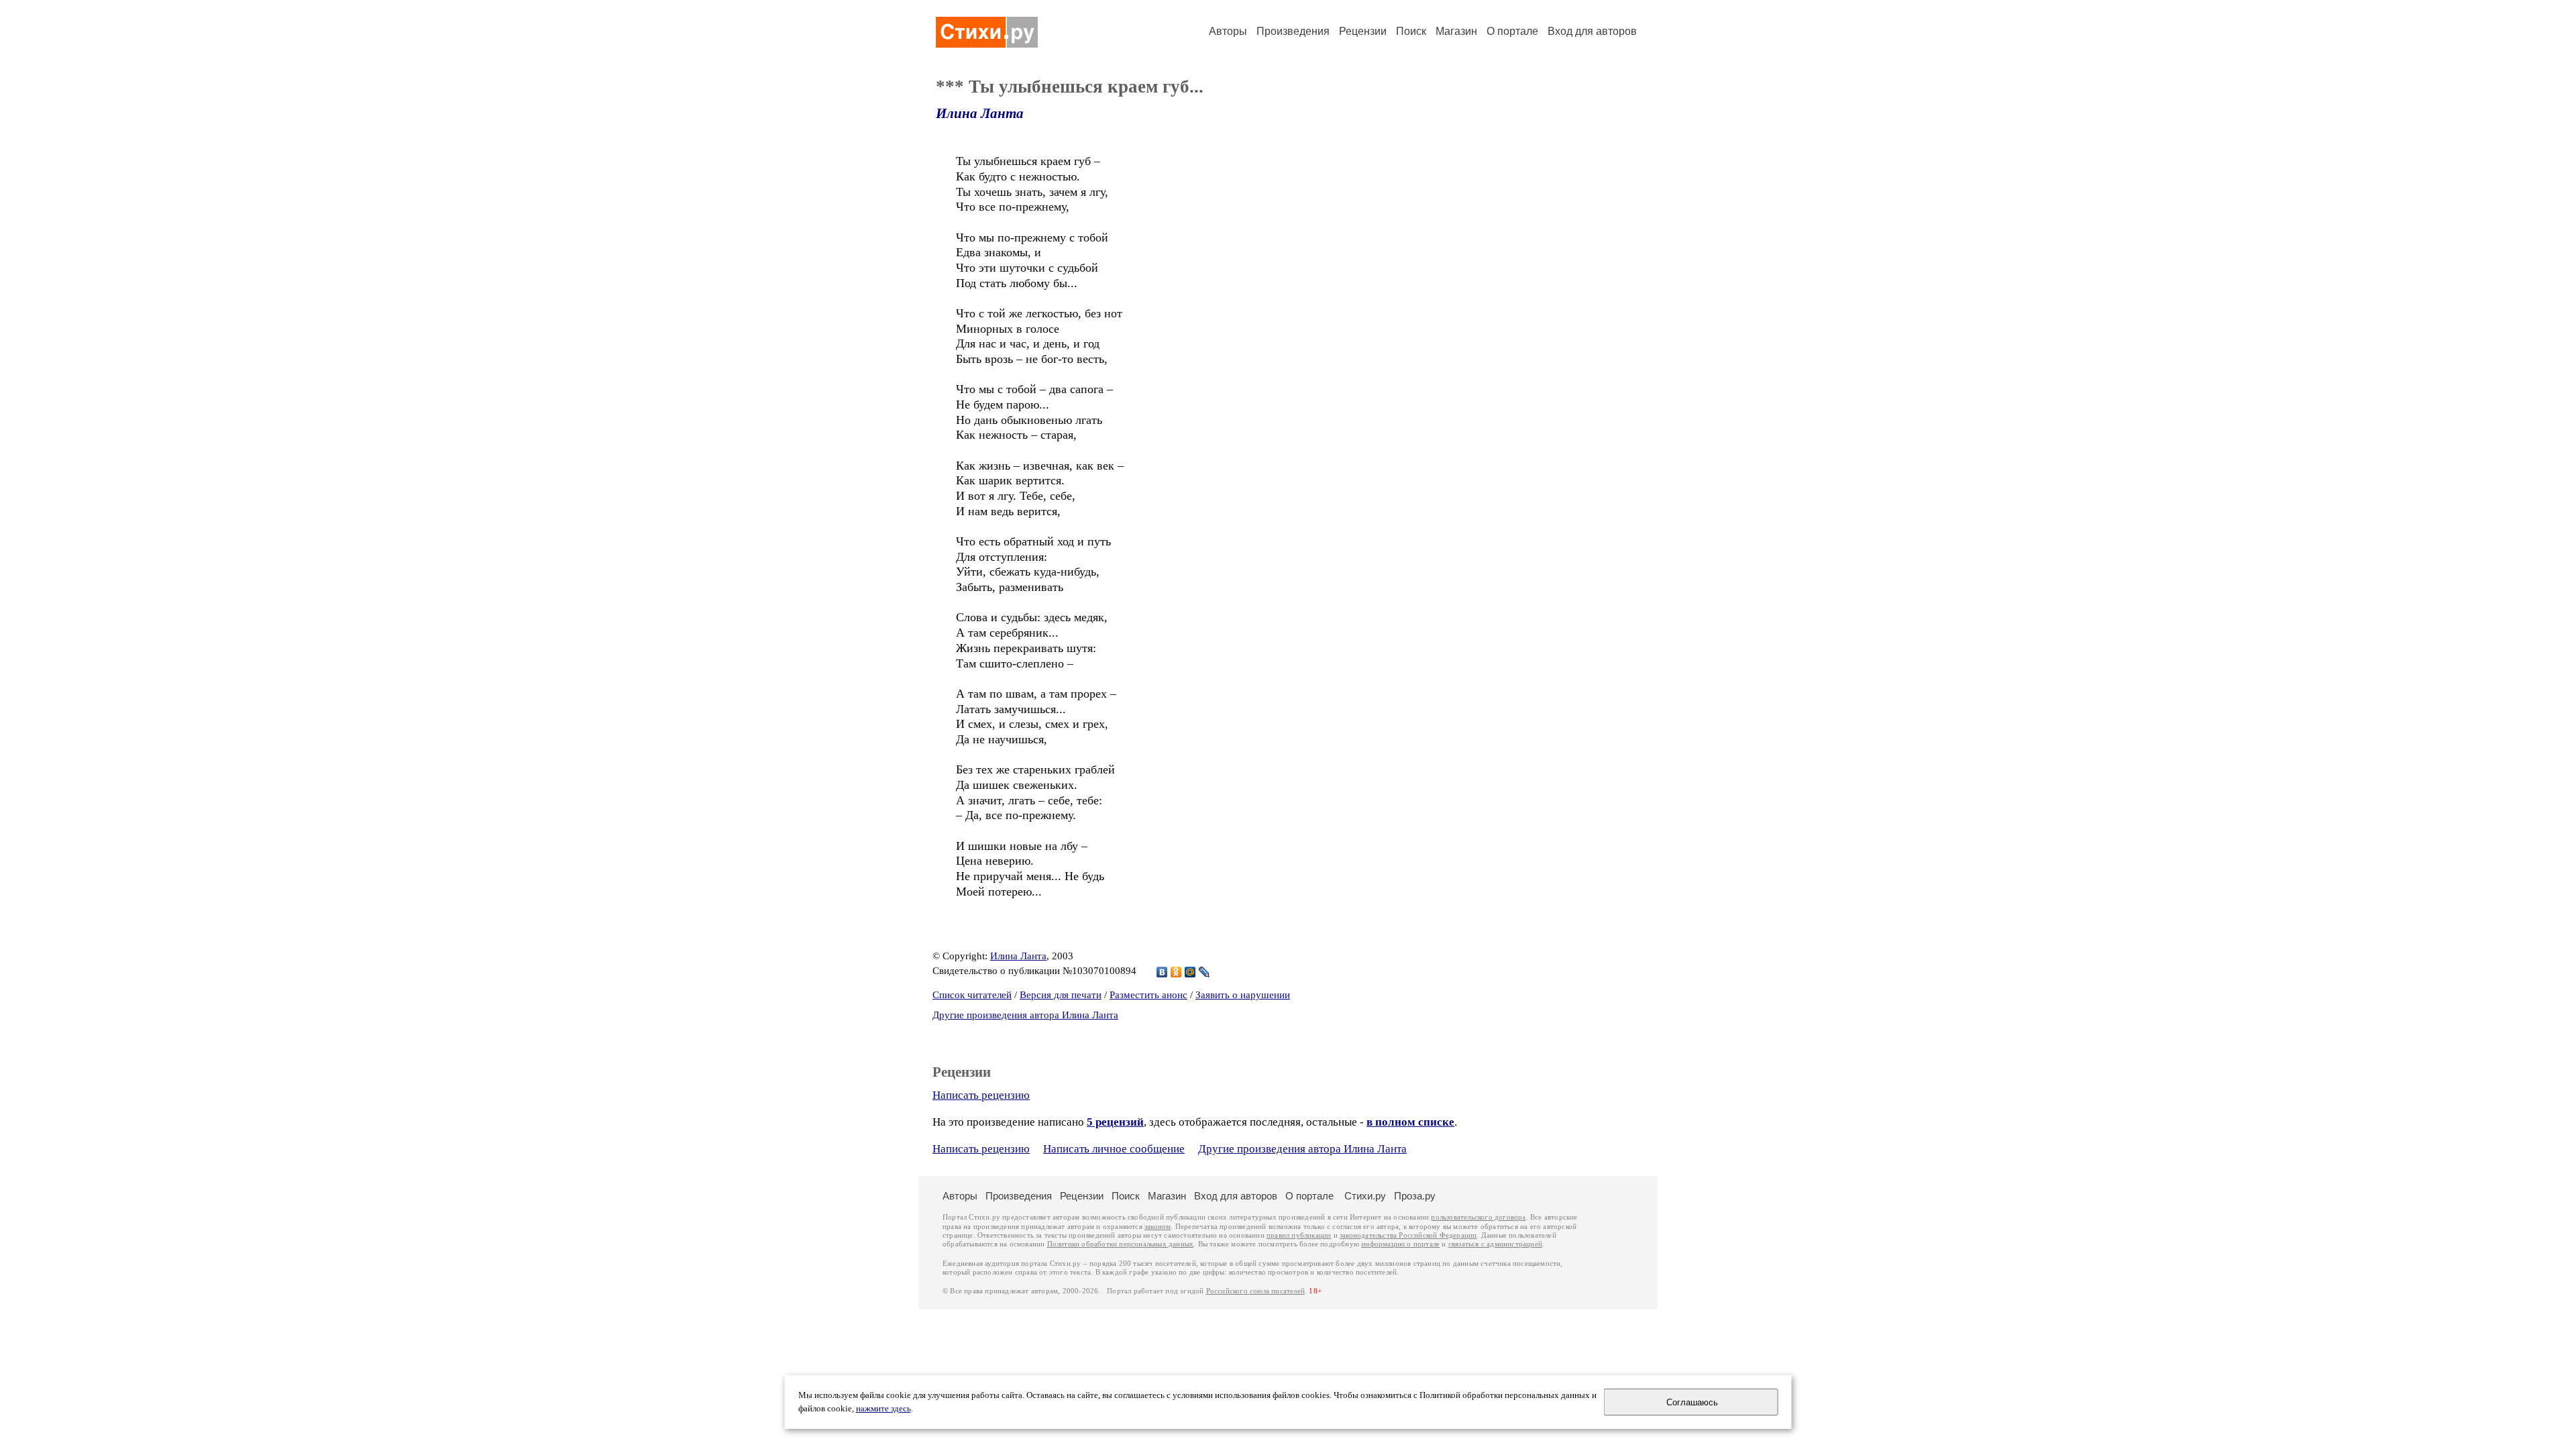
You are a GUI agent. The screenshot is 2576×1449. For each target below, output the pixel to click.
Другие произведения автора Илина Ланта (1025, 1015)
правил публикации (1299, 1235)
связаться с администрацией (1495, 1244)
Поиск (1411, 31)
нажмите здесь (883, 1409)
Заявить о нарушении (1243, 995)
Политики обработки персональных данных (1121, 1244)
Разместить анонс (1148, 995)
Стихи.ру (1365, 1196)
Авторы (1228, 31)
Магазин (1456, 31)
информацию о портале (1400, 1244)
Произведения (1293, 31)
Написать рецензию (981, 1095)
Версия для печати (1061, 995)
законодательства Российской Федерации (1408, 1235)
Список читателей (972, 995)
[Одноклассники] (1176, 972)
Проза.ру (1415, 1196)
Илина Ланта (980, 113)
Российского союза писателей (1255, 1291)
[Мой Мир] (1190, 972)
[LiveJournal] (1204, 972)
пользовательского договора (1478, 1217)
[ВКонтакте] (1162, 972)
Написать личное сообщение (1114, 1149)
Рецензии (1363, 31)
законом (1158, 1227)
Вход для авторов (1592, 31)
